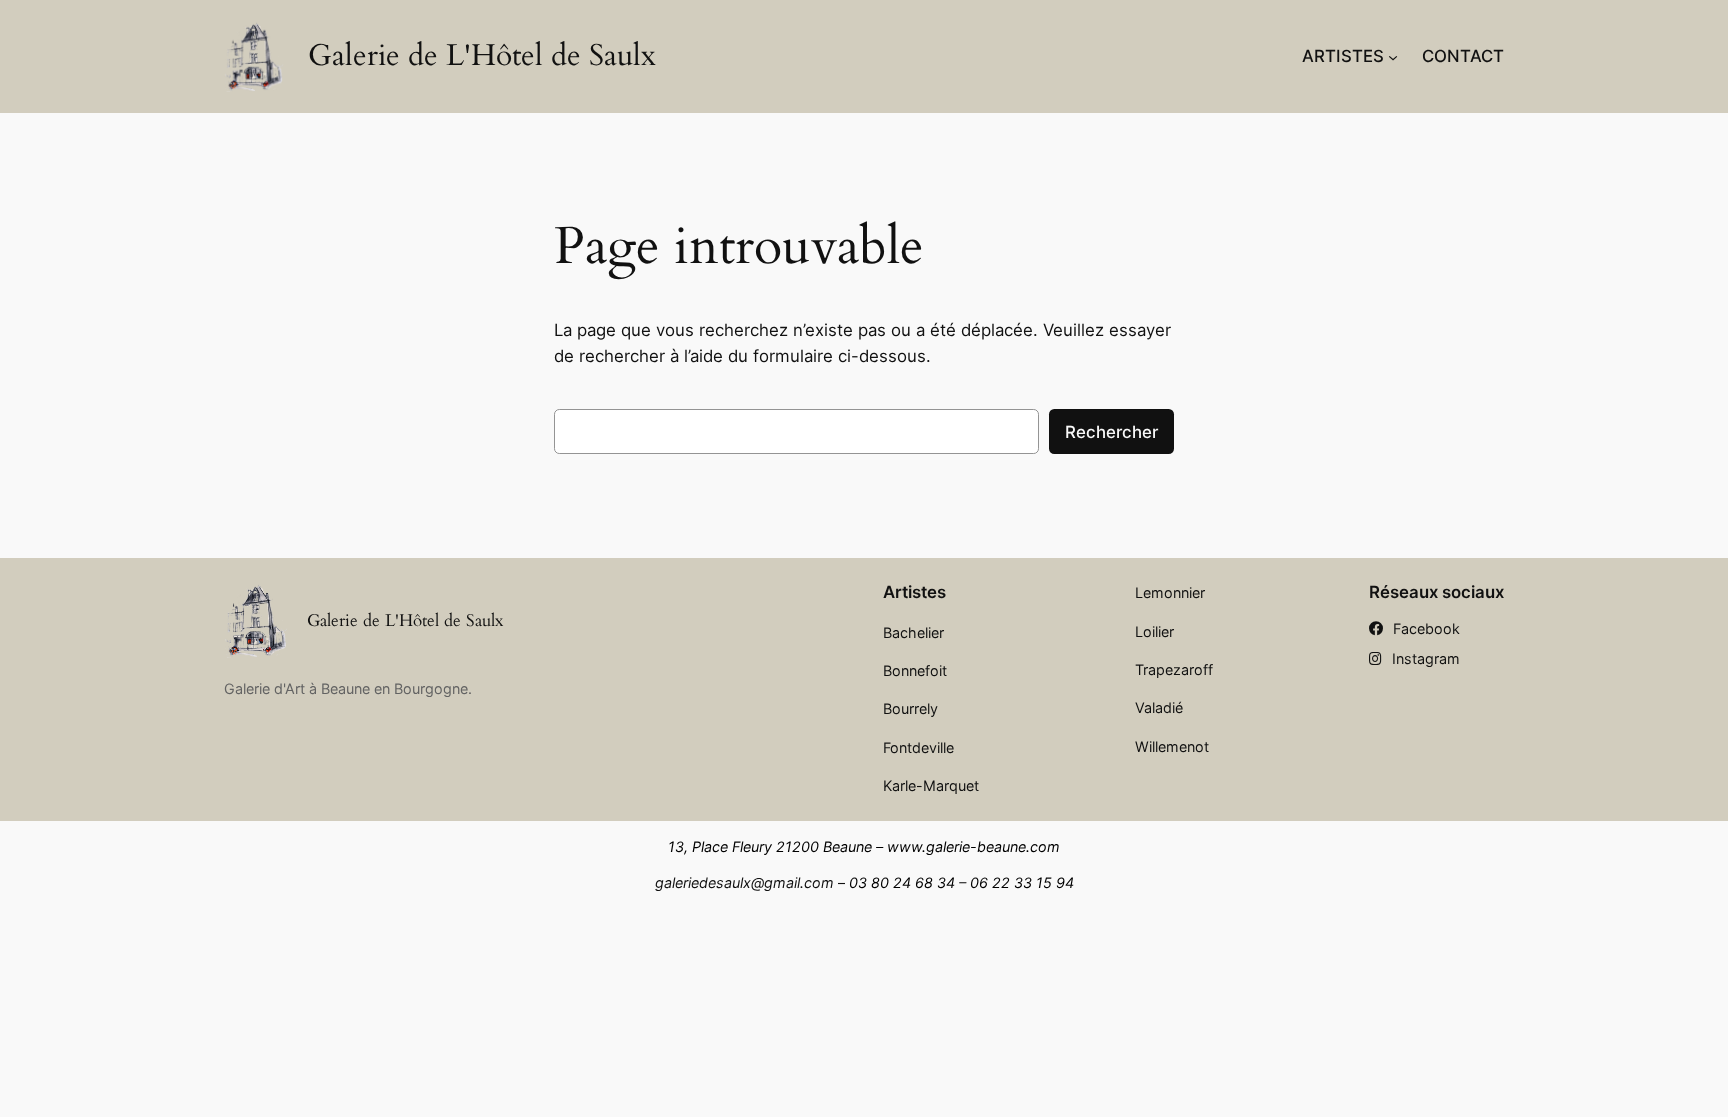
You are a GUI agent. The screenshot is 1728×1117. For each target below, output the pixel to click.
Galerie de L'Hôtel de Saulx (482, 56)
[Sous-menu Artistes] (1393, 56)
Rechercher (1111, 432)
